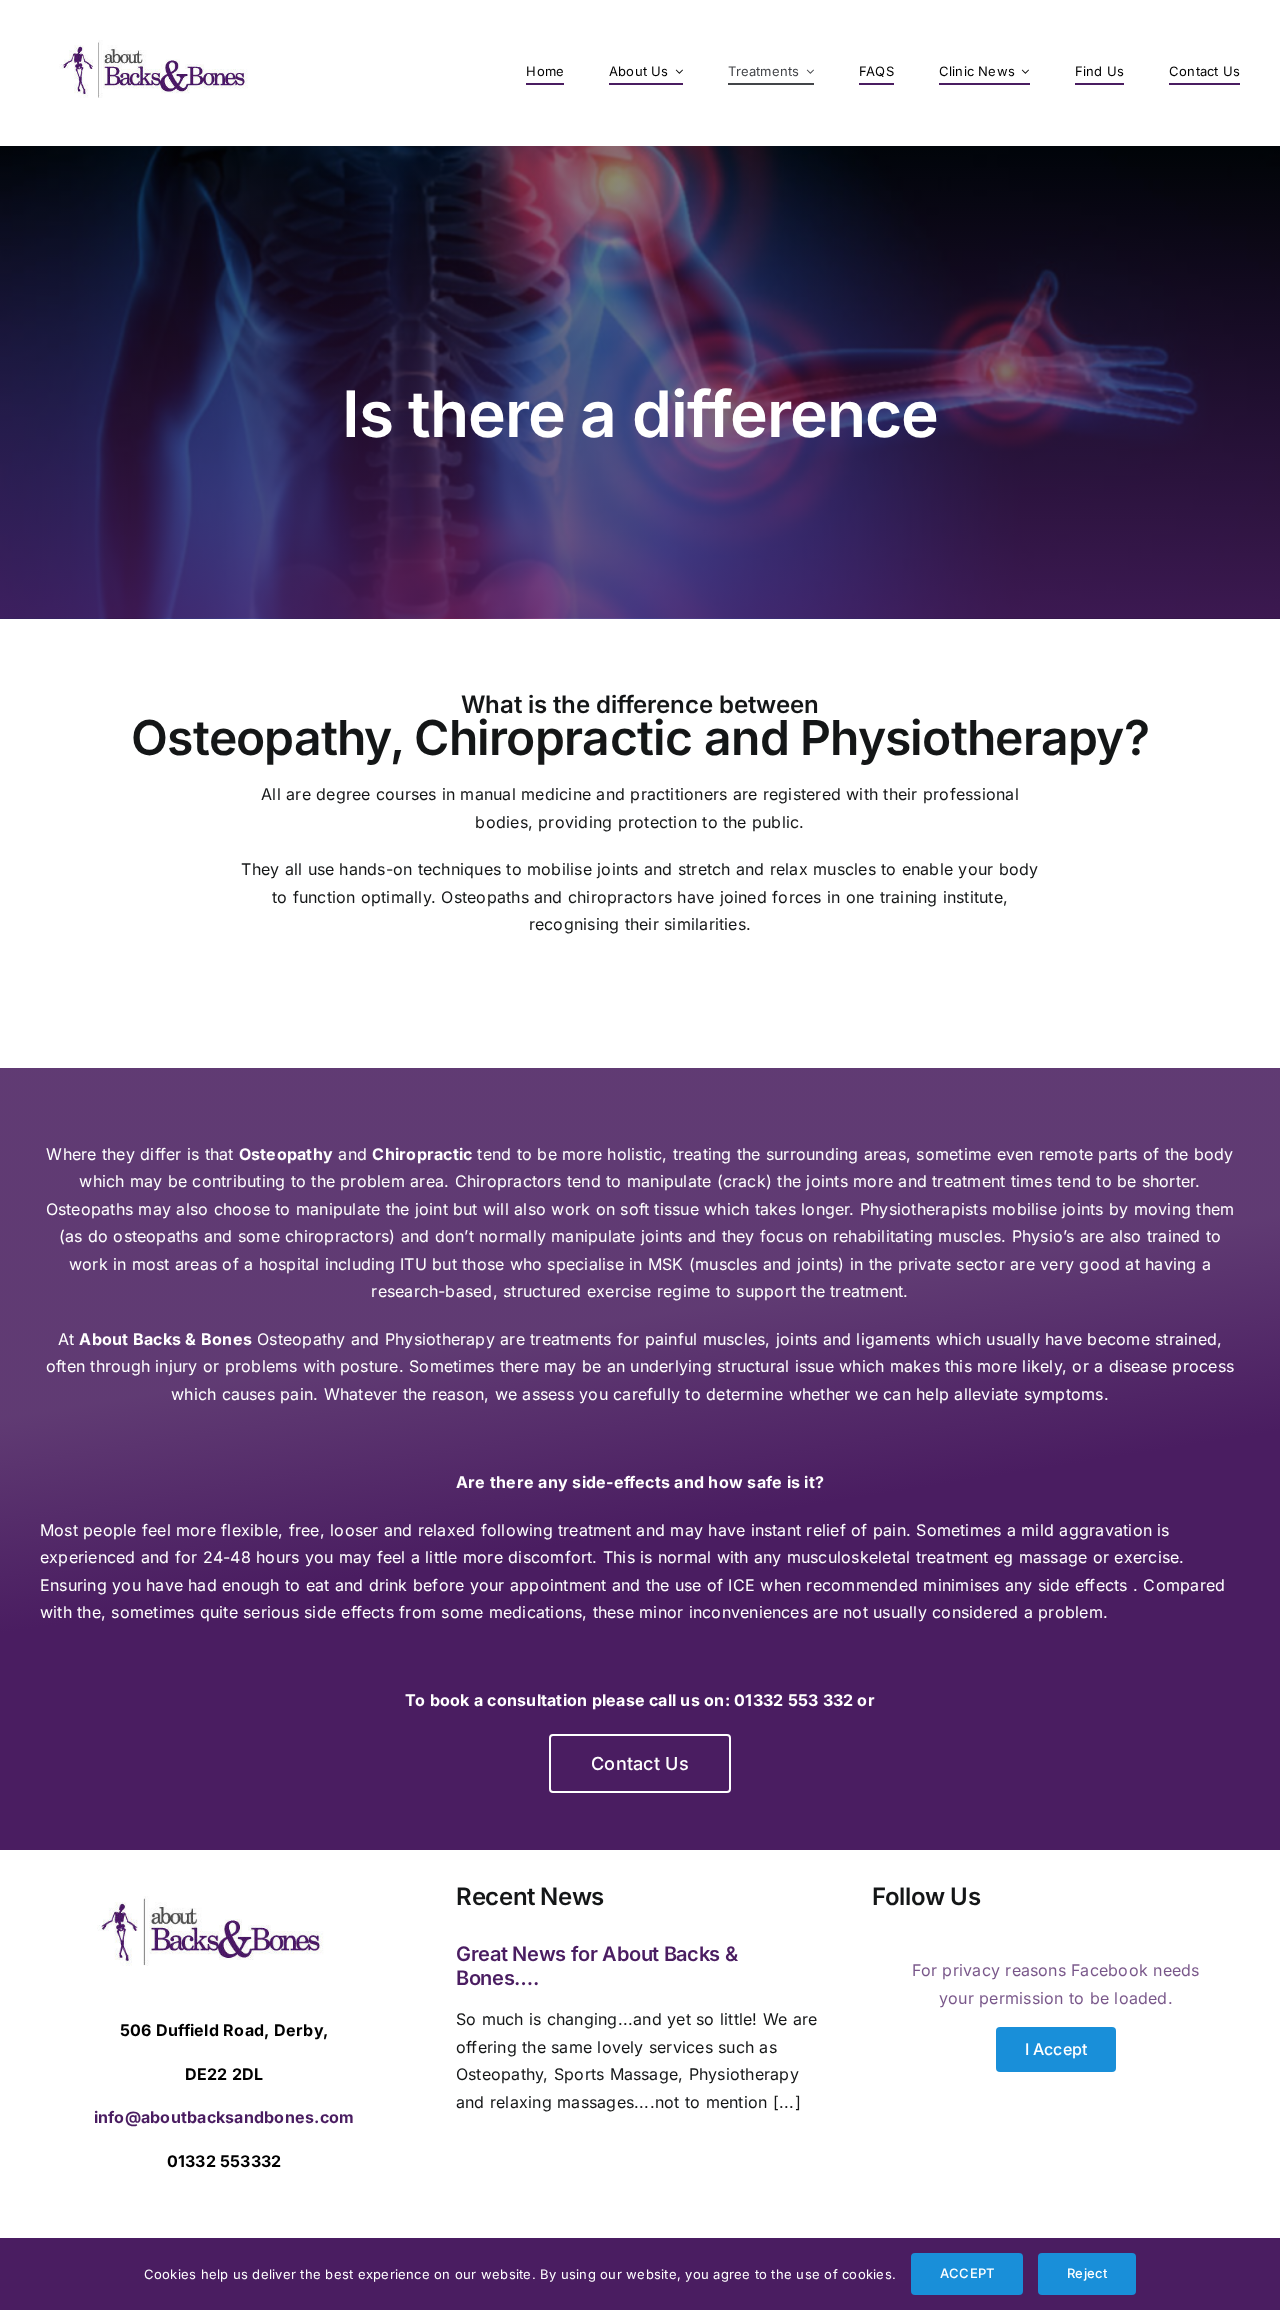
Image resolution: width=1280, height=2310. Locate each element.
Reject (1087, 2273)
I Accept (1056, 2049)
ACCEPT (967, 2273)
